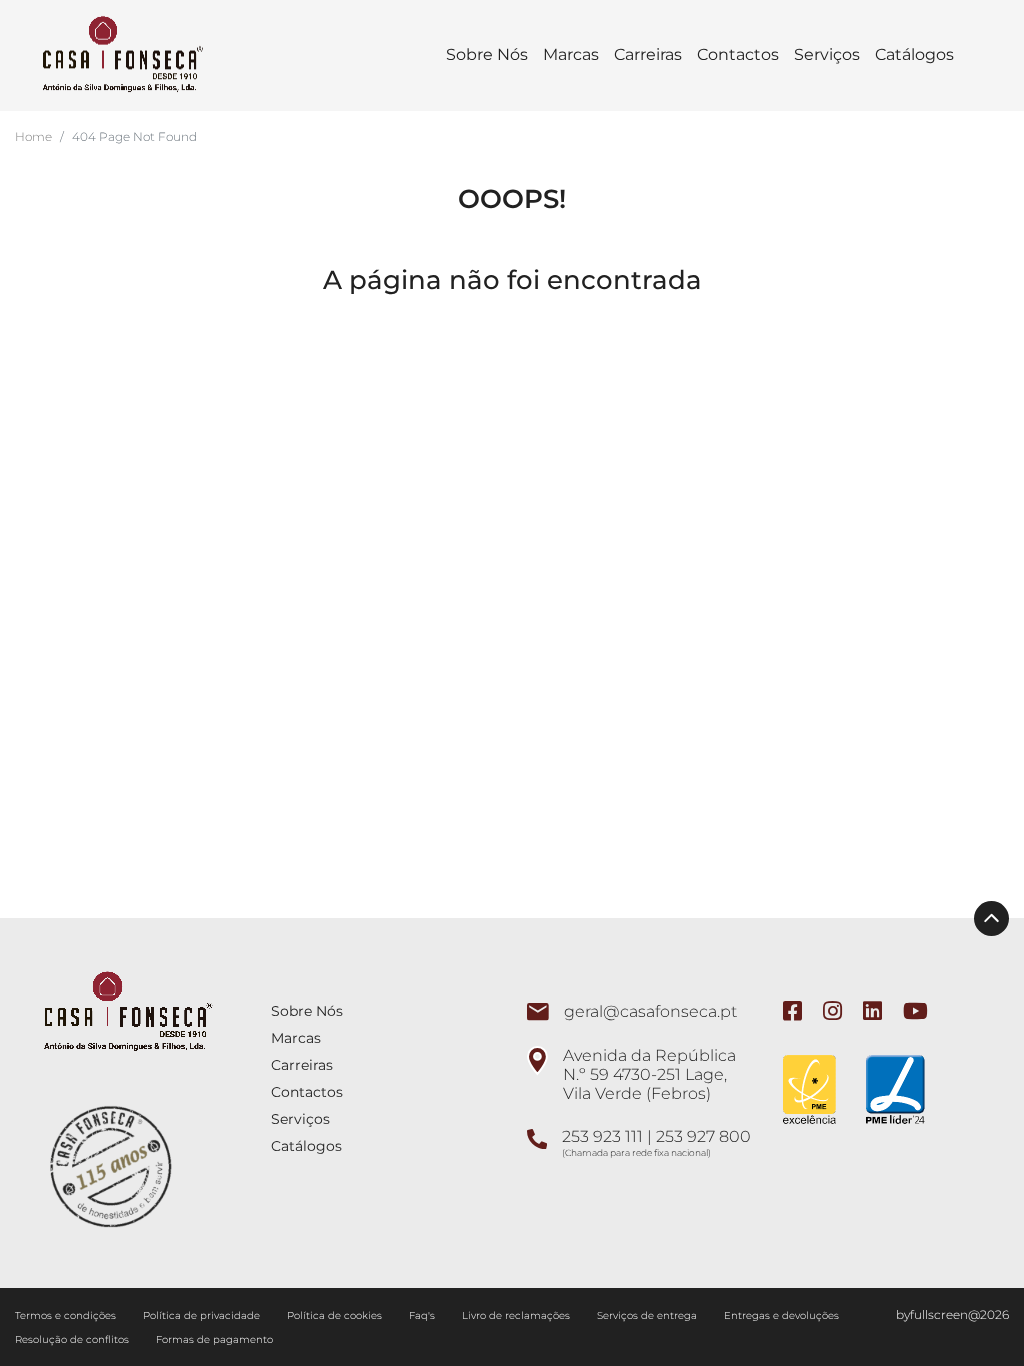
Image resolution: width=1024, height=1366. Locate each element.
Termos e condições (67, 1315)
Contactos (738, 54)
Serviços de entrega (648, 1315)
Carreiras (648, 54)
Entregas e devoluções (783, 1315)
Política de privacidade (203, 1315)
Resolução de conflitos (73, 1339)
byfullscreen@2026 (952, 1314)
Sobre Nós (487, 54)
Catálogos (914, 54)
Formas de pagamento (214, 1339)
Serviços (827, 54)
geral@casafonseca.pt (650, 1011)
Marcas (571, 54)
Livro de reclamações (517, 1315)
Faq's (423, 1315)
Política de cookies (336, 1315)
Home (33, 136)
